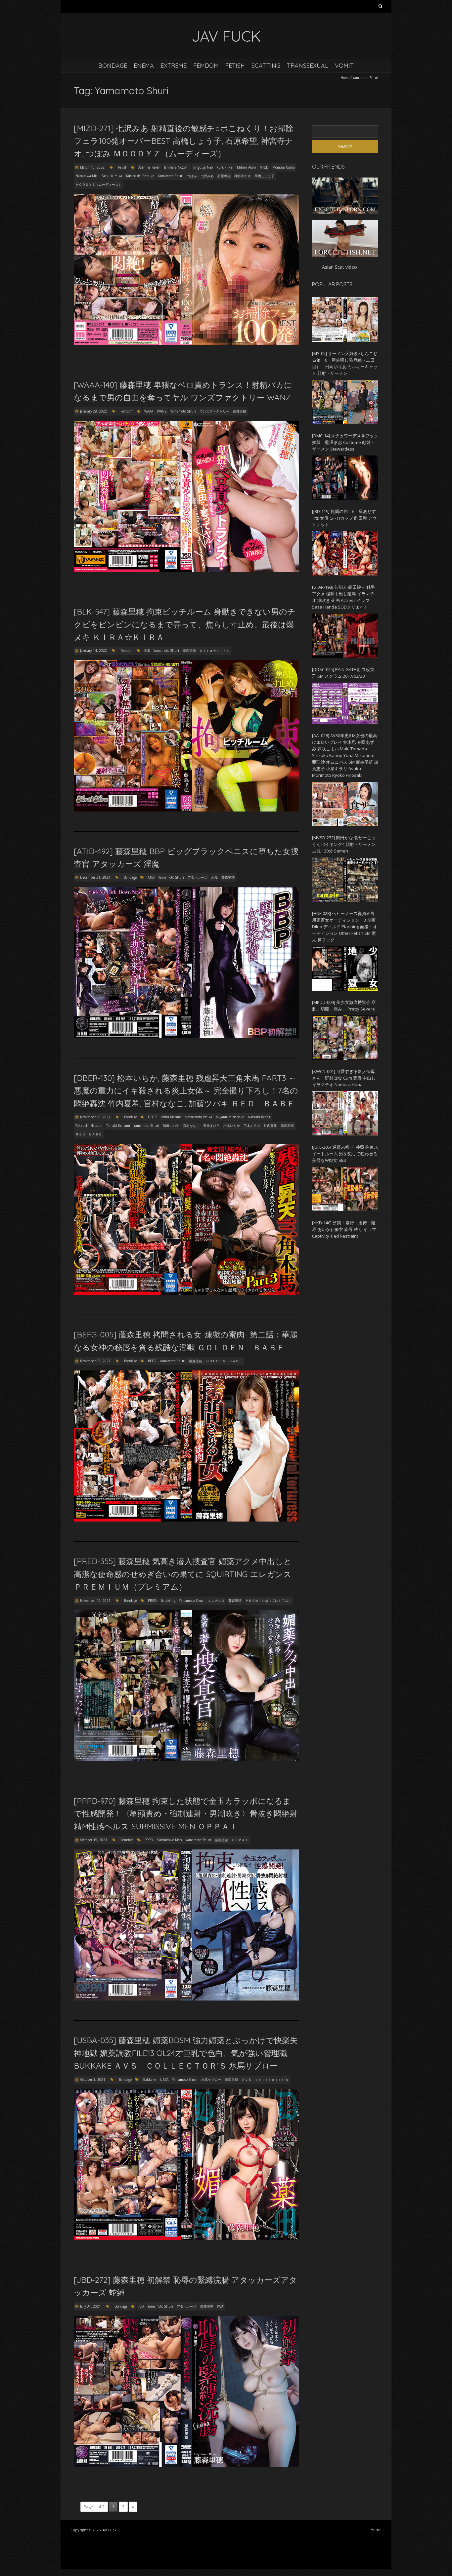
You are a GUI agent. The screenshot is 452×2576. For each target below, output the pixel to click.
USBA (164, 2080)
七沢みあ (207, 176)
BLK (147, 651)
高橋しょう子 (264, 176)
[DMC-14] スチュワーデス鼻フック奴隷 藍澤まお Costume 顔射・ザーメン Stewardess (345, 442)
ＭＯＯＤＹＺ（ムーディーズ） (99, 184)
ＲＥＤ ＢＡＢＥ (89, 1134)
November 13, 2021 (95, 1361)
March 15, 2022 (92, 167)
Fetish (235, 66)
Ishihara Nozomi (177, 167)
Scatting (266, 66)
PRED (152, 1601)
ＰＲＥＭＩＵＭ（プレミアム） (268, 1601)
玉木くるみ (252, 1126)
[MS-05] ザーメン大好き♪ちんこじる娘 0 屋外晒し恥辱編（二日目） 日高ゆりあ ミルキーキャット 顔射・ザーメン (345, 363)
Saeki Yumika (112, 176)
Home (345, 78)
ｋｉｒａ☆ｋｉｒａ (214, 651)
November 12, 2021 (95, 1601)
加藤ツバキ (171, 1126)
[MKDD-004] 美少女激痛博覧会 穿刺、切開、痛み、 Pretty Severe (344, 1006)
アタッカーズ (198, 877)
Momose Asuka (284, 167)
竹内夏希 (270, 1126)
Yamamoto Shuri (171, 176)
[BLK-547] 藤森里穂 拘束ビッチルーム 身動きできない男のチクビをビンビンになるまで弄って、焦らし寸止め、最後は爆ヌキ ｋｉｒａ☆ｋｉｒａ (185, 624)
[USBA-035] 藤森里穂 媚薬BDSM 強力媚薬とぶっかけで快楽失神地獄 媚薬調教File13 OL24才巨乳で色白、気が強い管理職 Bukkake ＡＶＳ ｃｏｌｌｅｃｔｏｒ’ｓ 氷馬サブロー (186, 2053)
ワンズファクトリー (214, 411)
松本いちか (232, 1126)
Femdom (206, 66)
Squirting (168, 1601)
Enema (144, 66)
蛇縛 (220, 2306)
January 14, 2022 (93, 651)
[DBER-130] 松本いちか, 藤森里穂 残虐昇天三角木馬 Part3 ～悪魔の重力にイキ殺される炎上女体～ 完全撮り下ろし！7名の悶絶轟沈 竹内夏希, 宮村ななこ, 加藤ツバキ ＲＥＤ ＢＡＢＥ (186, 1091)
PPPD (149, 1840)
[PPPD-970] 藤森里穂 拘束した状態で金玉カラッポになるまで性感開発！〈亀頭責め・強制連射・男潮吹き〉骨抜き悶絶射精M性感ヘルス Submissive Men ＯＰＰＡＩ (186, 1814)
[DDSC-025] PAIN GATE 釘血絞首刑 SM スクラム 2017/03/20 (343, 673)
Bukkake (149, 2080)
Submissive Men (169, 1840)
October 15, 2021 (94, 1840)
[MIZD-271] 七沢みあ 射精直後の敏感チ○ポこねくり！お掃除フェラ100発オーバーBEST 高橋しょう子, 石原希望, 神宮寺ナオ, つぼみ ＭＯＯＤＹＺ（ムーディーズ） (184, 141)
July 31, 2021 (90, 2306)
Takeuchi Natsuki (89, 1126)
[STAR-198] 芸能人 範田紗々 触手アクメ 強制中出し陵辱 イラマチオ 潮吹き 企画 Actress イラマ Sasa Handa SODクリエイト (343, 597)
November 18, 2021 (95, 1117)
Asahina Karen (149, 167)
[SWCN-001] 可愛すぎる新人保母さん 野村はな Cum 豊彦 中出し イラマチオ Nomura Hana (344, 1078)
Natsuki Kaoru (259, 1117)
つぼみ (192, 176)
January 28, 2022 (93, 411)
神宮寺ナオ (243, 176)
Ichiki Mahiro (171, 1117)
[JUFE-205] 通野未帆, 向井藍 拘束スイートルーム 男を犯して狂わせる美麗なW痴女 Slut (345, 1154)
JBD (141, 2306)
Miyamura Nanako (230, 1117)
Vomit (344, 66)
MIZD (264, 167)
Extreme (174, 66)
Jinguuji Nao (203, 167)
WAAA (149, 411)
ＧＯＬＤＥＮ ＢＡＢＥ (224, 1361)
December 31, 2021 (95, 877)
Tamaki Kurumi (118, 1126)
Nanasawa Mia (87, 176)
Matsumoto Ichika (198, 1117)
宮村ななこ (191, 1126)
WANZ (162, 411)
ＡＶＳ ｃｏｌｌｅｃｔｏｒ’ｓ (265, 2080)
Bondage (113, 66)
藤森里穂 (240, 411)
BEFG (152, 1361)
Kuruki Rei (225, 167)
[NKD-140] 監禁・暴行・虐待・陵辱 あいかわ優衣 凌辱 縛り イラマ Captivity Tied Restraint (344, 1229)
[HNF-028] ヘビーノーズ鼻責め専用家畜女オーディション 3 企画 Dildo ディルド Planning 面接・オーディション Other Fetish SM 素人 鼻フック (345, 927)
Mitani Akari (247, 167)
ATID (151, 877)
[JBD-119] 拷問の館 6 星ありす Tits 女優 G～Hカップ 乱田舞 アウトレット (344, 518)
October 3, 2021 (93, 2080)
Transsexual (308, 66)
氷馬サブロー (211, 2080)
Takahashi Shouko (140, 176)
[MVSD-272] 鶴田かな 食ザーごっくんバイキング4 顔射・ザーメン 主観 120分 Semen (344, 844)
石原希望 (224, 176)
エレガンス (216, 1601)
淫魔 (214, 877)
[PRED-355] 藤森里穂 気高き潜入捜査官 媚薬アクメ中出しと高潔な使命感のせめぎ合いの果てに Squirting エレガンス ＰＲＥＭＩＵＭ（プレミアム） (183, 1574)
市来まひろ (211, 1126)
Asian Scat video (339, 267)
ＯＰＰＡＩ (240, 1840)
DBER (152, 1117)
